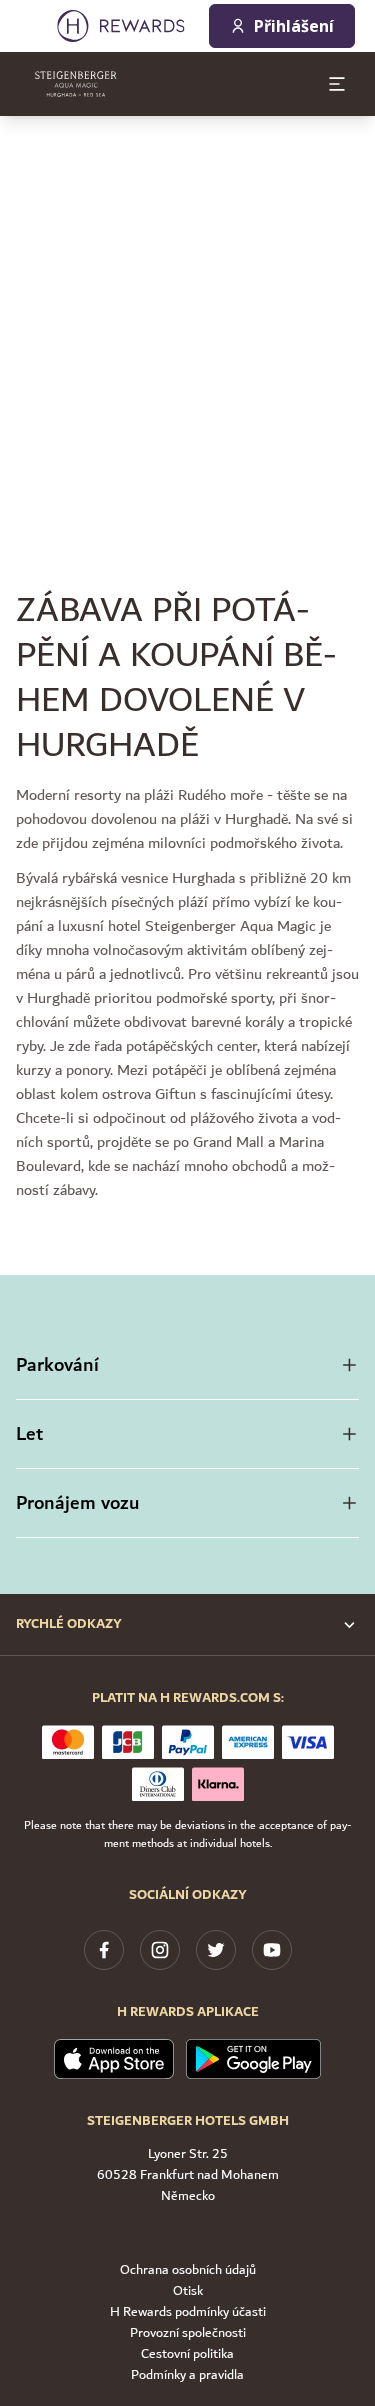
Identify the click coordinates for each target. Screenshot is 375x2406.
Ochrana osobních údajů (188, 2270)
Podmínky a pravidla (187, 2375)
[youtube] (272, 1950)
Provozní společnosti (188, 2333)
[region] (187, 316)
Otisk (188, 2291)
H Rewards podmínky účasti (188, 2312)
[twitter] (216, 1950)
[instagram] (160, 1950)
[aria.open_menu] (337, 84)
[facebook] (104, 1950)
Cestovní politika (187, 2354)
